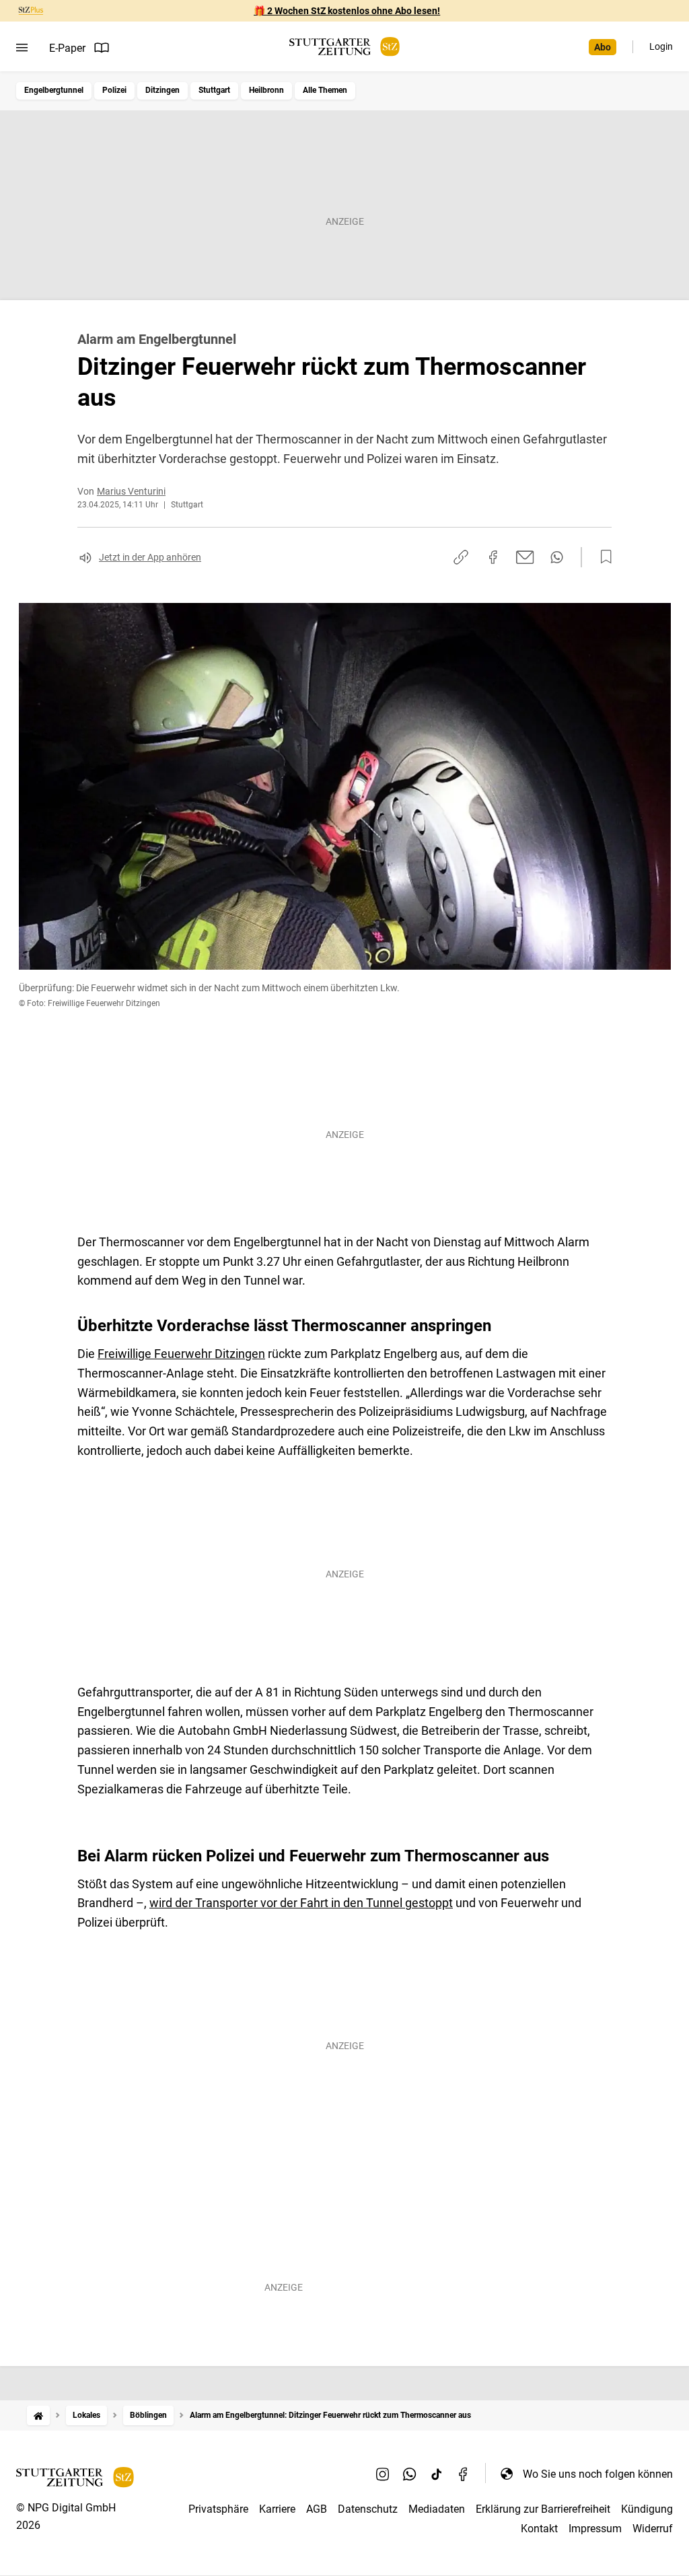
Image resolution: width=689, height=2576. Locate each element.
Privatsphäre (218, 2509)
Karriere (277, 2509)
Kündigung (647, 2509)
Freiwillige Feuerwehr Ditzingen (181, 1354)
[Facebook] (464, 2474)
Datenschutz (368, 2509)
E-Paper (67, 48)
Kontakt (539, 2529)
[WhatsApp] (410, 2474)
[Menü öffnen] (22, 48)
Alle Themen (325, 90)
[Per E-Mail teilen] (525, 557)
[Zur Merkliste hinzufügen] (602, 557)
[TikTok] (437, 2474)
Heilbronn (266, 90)
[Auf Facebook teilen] (493, 557)
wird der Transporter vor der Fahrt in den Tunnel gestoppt (301, 1903)
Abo (603, 47)
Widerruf (653, 2529)
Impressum (595, 2529)
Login (661, 46)
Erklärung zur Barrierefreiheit (543, 2509)
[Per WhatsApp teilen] (557, 557)
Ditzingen (162, 90)
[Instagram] (383, 2474)
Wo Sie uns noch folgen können (598, 2474)
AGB (317, 2509)
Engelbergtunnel (54, 90)
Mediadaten (437, 2509)
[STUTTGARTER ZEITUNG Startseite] (344, 47)
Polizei (114, 90)
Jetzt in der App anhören (150, 557)
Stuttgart (214, 90)
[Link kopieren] (461, 557)
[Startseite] (38, 2416)
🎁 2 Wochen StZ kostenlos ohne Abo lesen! (347, 11)
